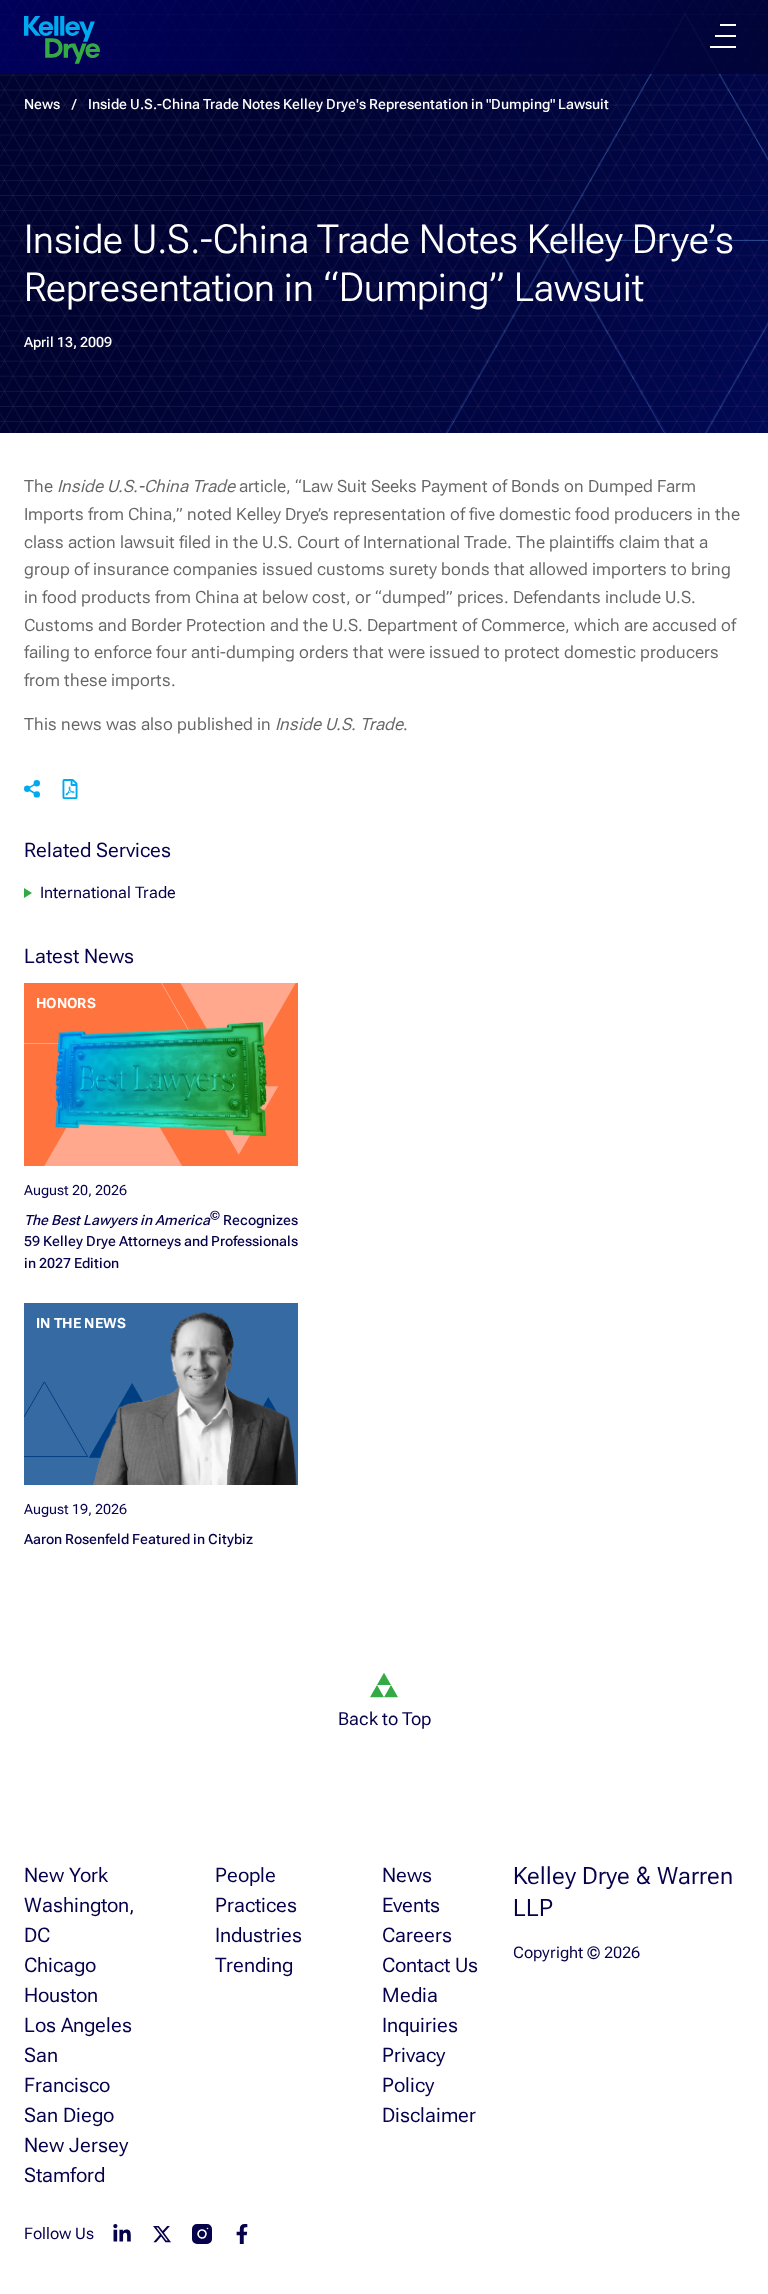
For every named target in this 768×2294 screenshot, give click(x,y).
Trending (254, 1965)
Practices (256, 1905)
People (245, 1875)
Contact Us (430, 1965)
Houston (61, 1995)
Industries (258, 1935)
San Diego (69, 2115)
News (407, 1875)
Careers (417, 1935)
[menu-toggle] (723, 36)
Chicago (60, 1965)
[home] (62, 40)
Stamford (64, 2175)
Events (411, 1905)
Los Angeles (78, 2025)
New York (66, 1875)
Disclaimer (429, 2115)
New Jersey (76, 2145)
